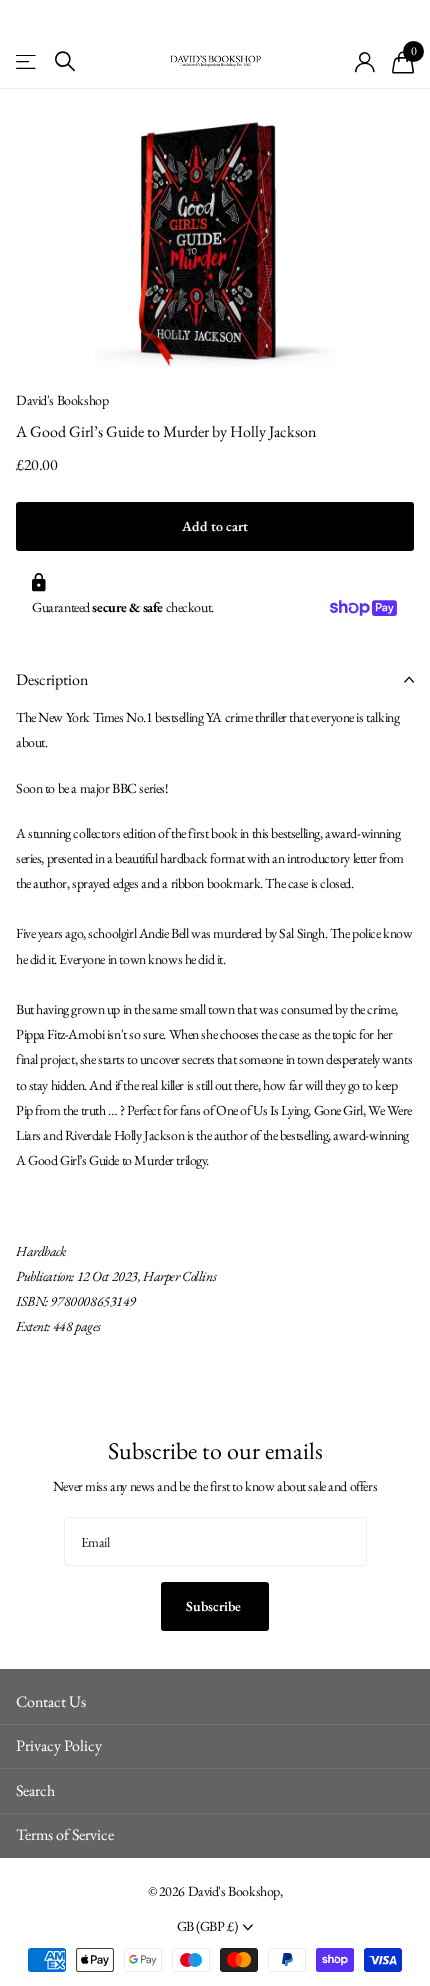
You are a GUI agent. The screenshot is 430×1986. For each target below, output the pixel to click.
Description (52, 679)
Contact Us (51, 1701)
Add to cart (215, 526)
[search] (65, 61)
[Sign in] (365, 62)
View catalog (27, 61)
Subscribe (215, 1606)
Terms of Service (65, 1834)
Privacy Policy (59, 1745)
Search (35, 1790)
